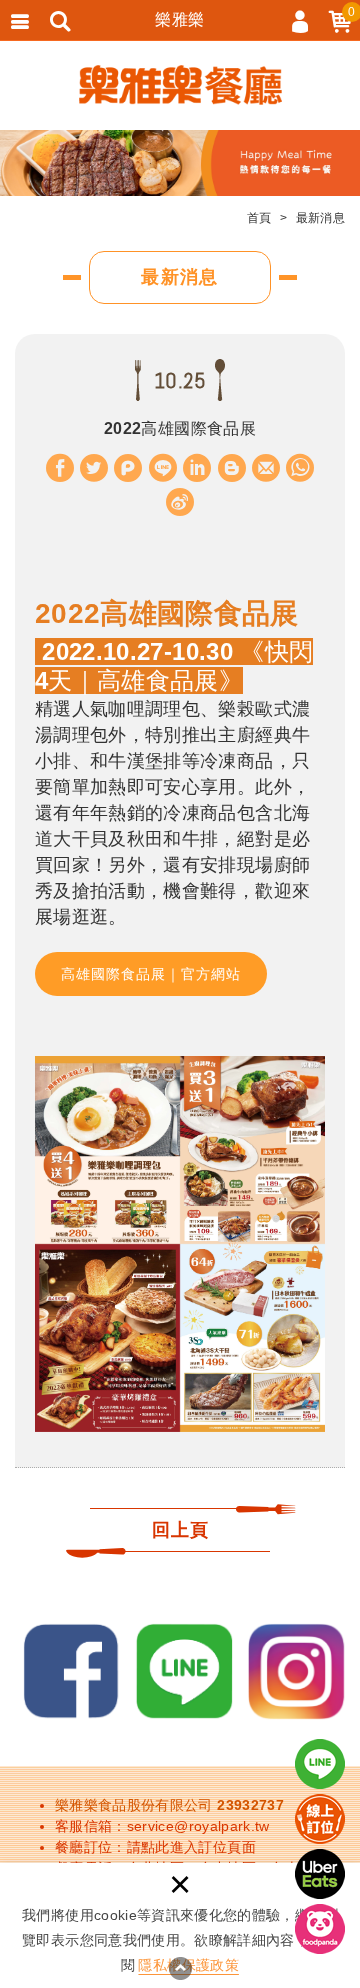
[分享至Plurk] (128, 468)
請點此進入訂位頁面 (191, 1847)
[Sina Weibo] (180, 502)
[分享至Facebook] (60, 468)
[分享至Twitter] (94, 468)
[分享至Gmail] (266, 468)
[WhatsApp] (300, 468)
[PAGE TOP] (180, 1968)
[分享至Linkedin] (197, 468)
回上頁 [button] (180, 1529)
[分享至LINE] (163, 468)
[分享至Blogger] (232, 468)
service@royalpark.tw (198, 1826)
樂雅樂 (179, 19)
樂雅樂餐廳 (180, 85)
